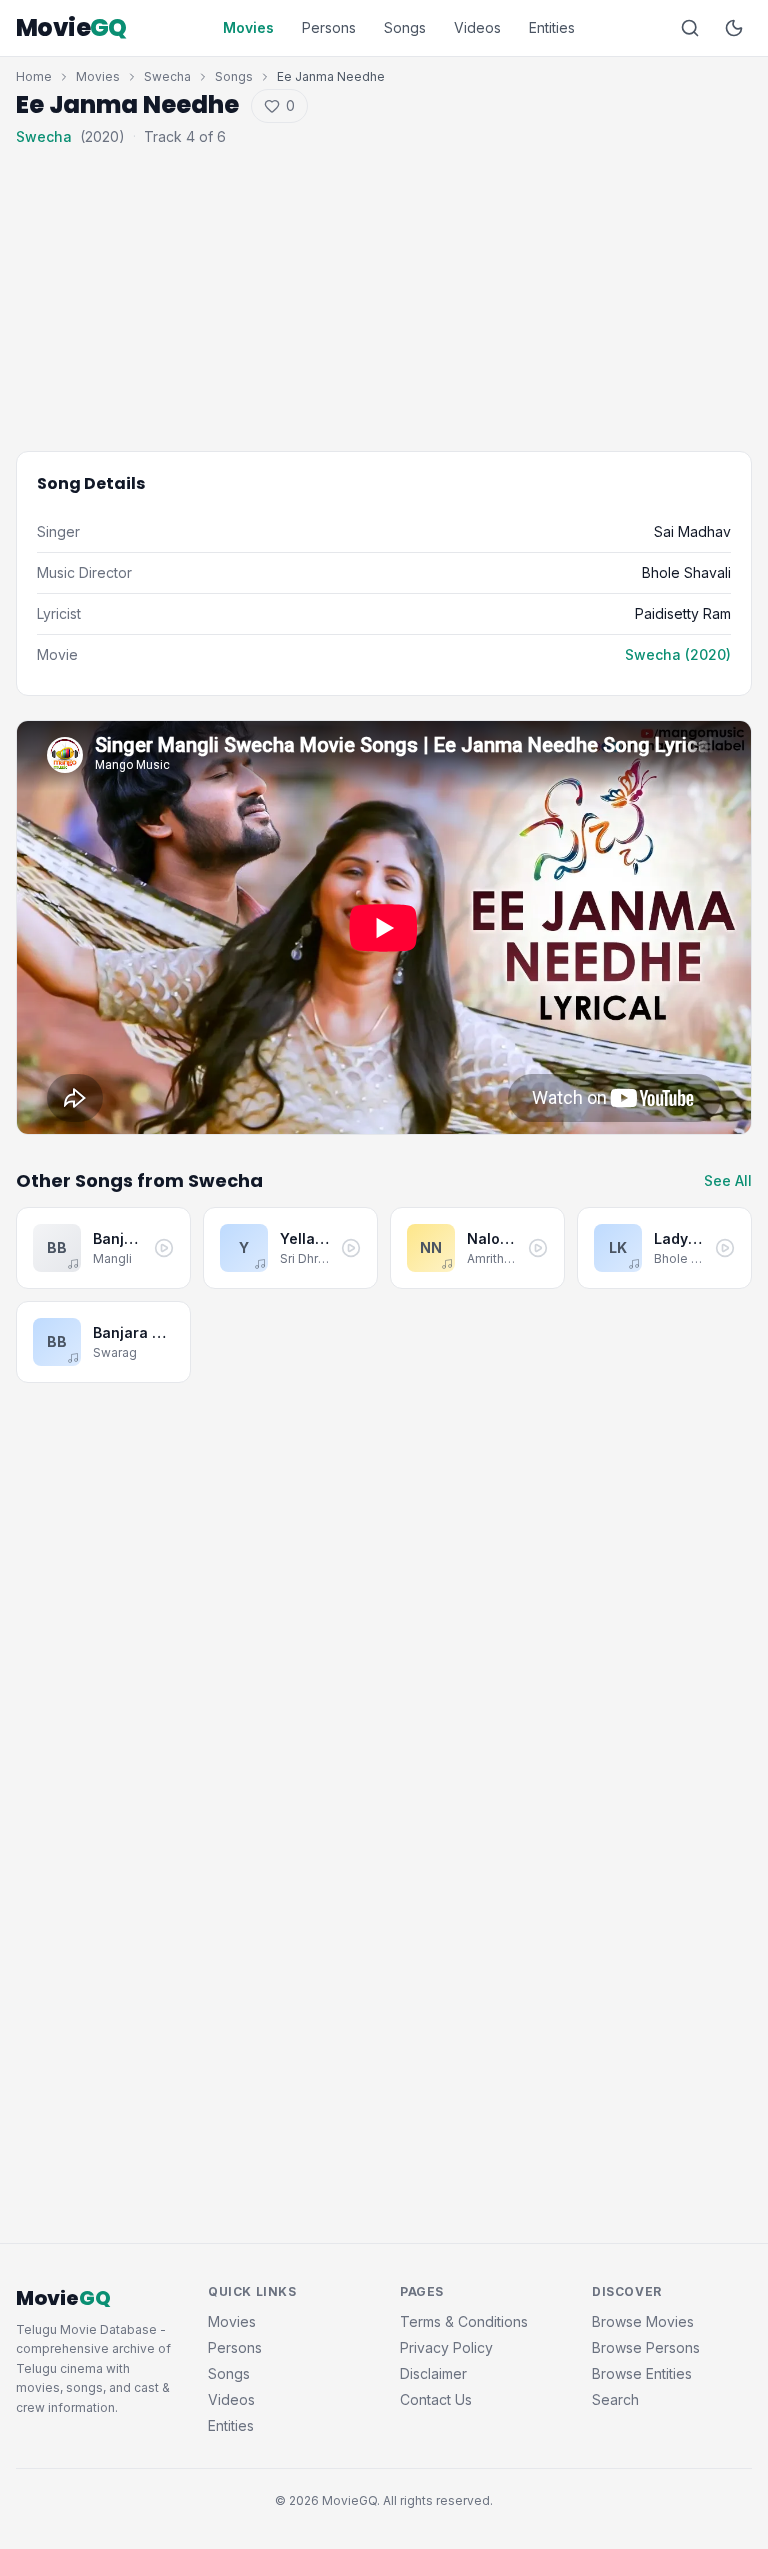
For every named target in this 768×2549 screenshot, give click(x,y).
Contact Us (436, 2399)
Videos (477, 27)
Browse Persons (646, 2347)
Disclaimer (433, 2373)
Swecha (167, 76)
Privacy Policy (446, 2347)
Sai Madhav (692, 531)
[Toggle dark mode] (734, 28)
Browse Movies (643, 2321)
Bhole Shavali (686, 572)
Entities (552, 27)
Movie (71, 28)
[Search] (690, 28)
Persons (329, 27)
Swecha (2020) (678, 654)
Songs (405, 27)
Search (615, 2399)
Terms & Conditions (464, 2321)
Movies (248, 27)
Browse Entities (642, 2373)
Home (34, 76)
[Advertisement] (384, 284)
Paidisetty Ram (683, 613)
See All (728, 1180)
